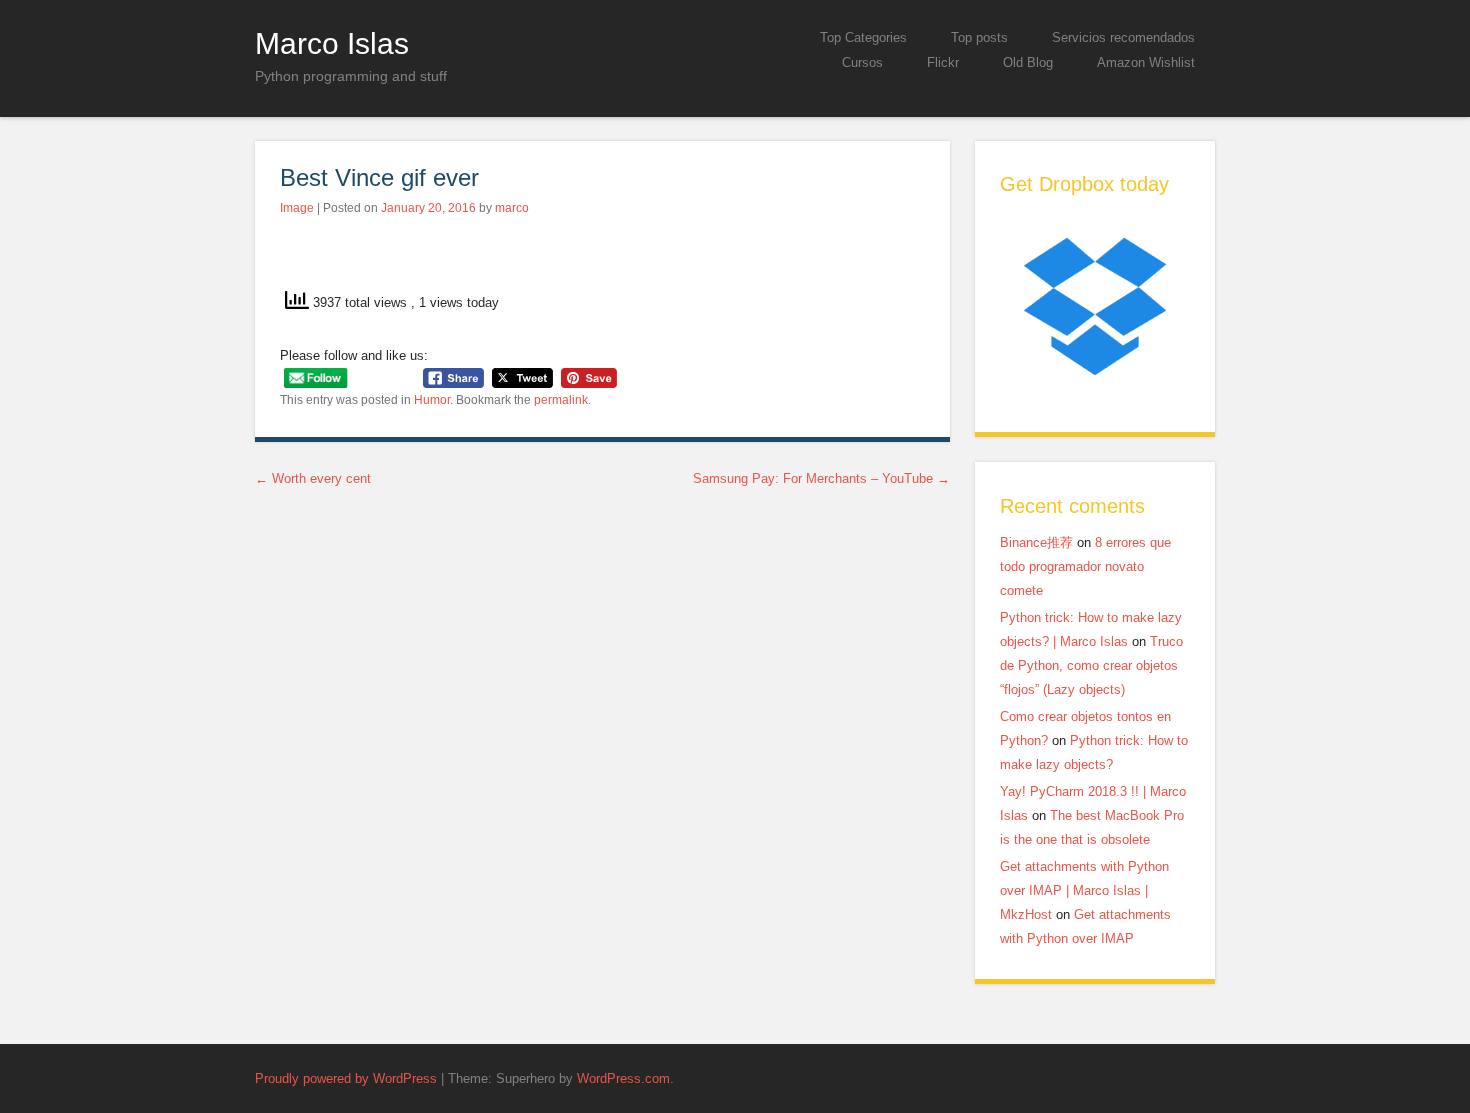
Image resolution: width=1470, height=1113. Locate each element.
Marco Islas (332, 43)
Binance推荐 (1036, 542)
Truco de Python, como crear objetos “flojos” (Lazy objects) (1091, 665)
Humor (432, 400)
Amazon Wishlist (1146, 62)
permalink (561, 400)
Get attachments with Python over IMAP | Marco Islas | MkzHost (1084, 890)
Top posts (979, 37)
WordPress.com (623, 1078)
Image (297, 208)
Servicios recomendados (1123, 37)
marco (512, 208)
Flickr (943, 62)
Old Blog (1028, 62)
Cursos (862, 62)
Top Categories (863, 37)
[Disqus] (602, 761)
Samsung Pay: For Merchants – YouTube (821, 478)
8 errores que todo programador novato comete (1085, 566)
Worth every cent (313, 478)
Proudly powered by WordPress (346, 1078)
